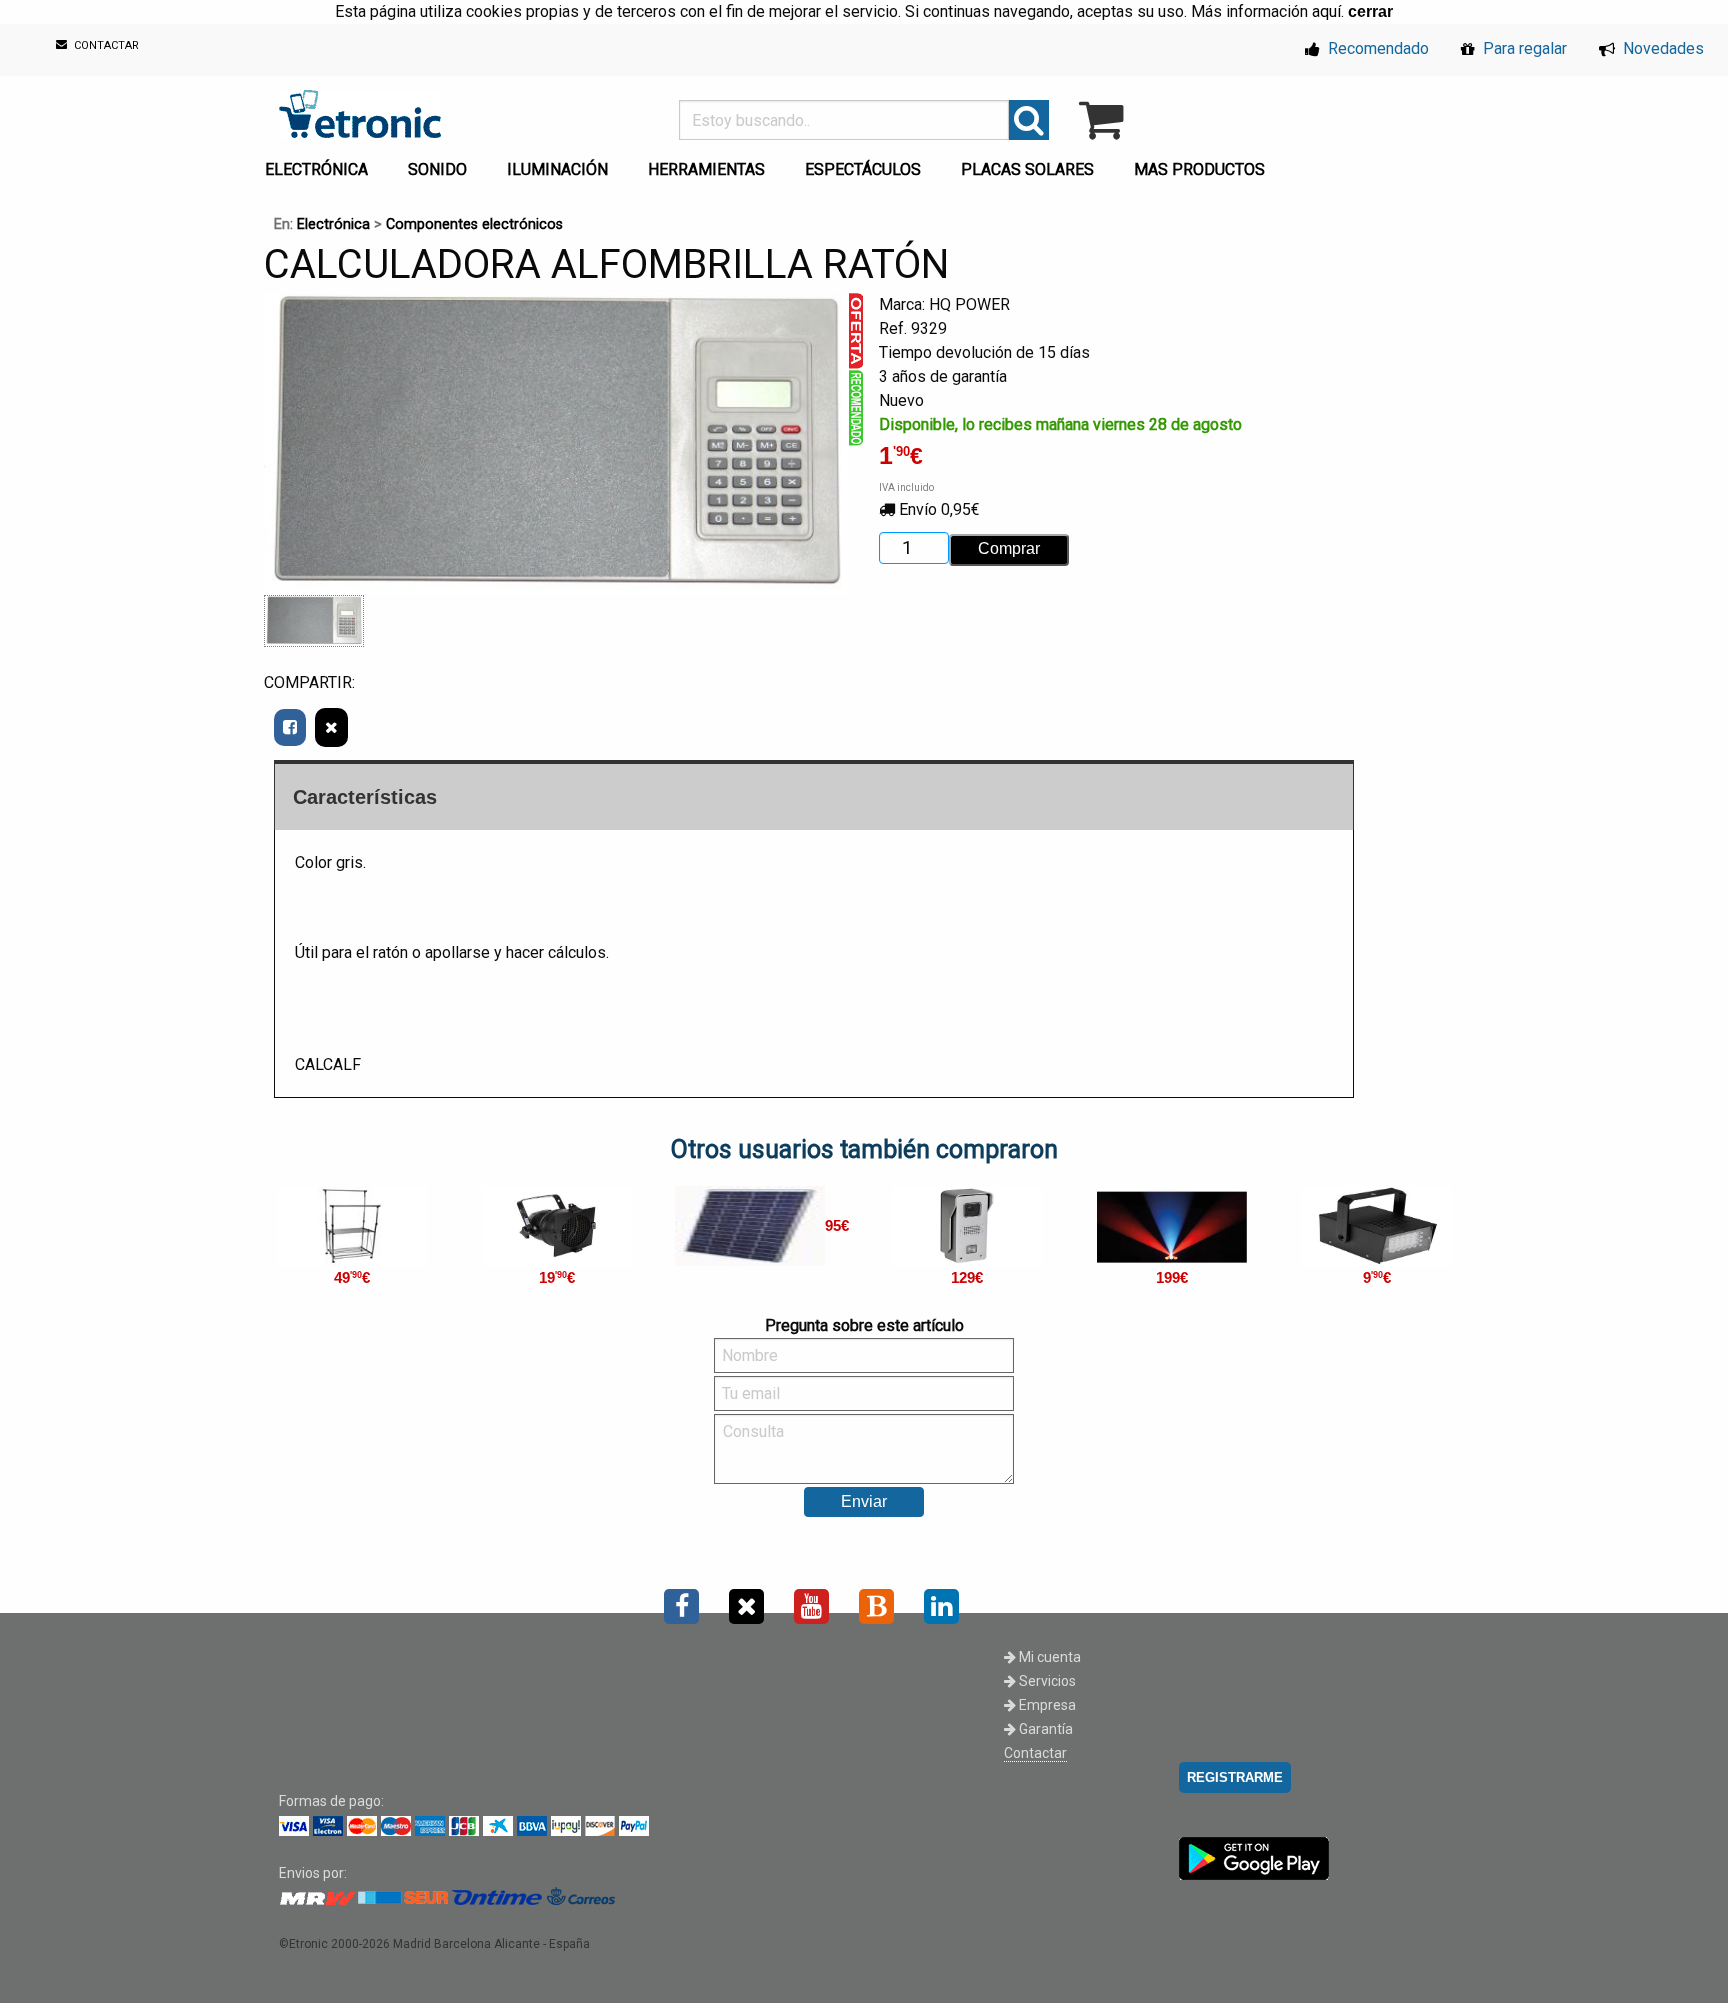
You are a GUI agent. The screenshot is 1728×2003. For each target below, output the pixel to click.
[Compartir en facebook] (290, 727)
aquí (1326, 11)
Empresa (1046, 1705)
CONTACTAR (105, 46)
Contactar (1035, 1753)
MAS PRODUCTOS (1199, 169)
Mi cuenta (1048, 1657)
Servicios (1046, 1681)
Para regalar (1523, 48)
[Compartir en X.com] (331, 727)
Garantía (1044, 1729)
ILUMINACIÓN (557, 169)
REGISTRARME (1235, 1777)
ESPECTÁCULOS (863, 169)
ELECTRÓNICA (316, 169)
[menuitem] (320, 164)
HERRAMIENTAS (706, 169)
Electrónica (333, 224)
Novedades (1661, 48)
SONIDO (437, 169)
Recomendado (1376, 48)
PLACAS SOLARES (1027, 169)
